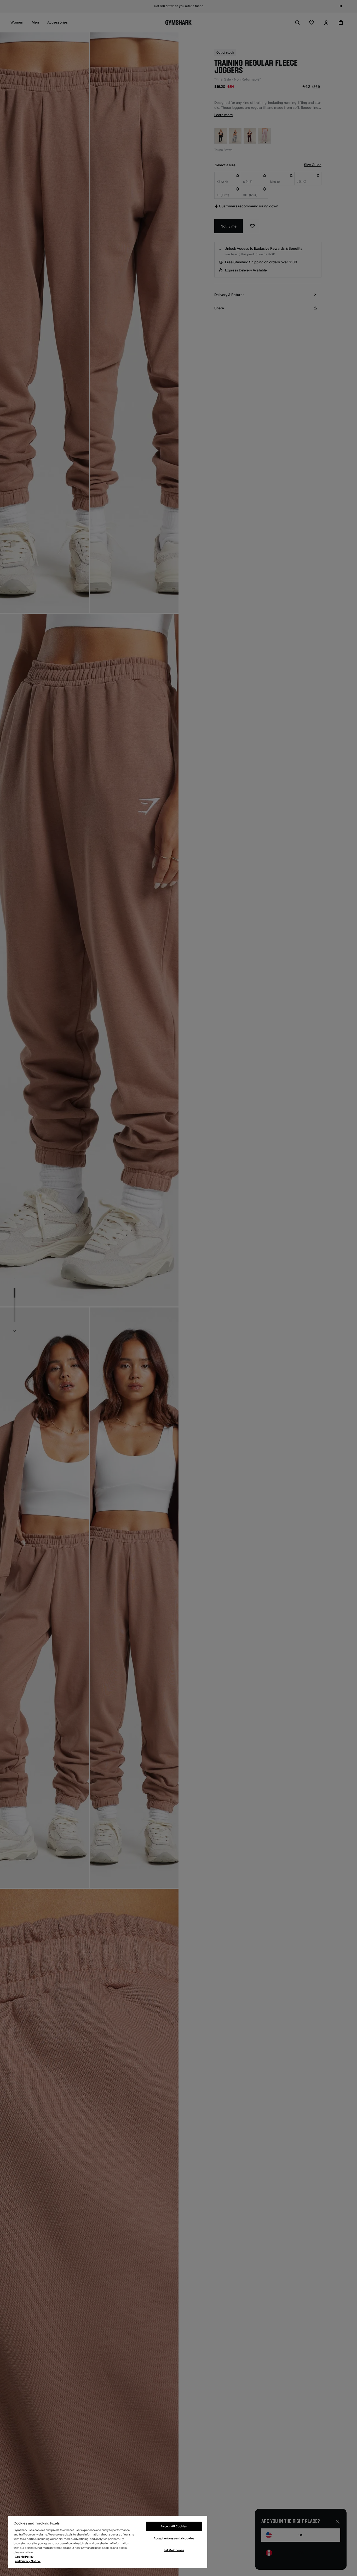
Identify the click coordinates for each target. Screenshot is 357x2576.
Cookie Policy (24, 2557)
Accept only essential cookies (174, 2538)
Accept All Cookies (174, 2526)
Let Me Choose (174, 2550)
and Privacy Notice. (28, 2561)
